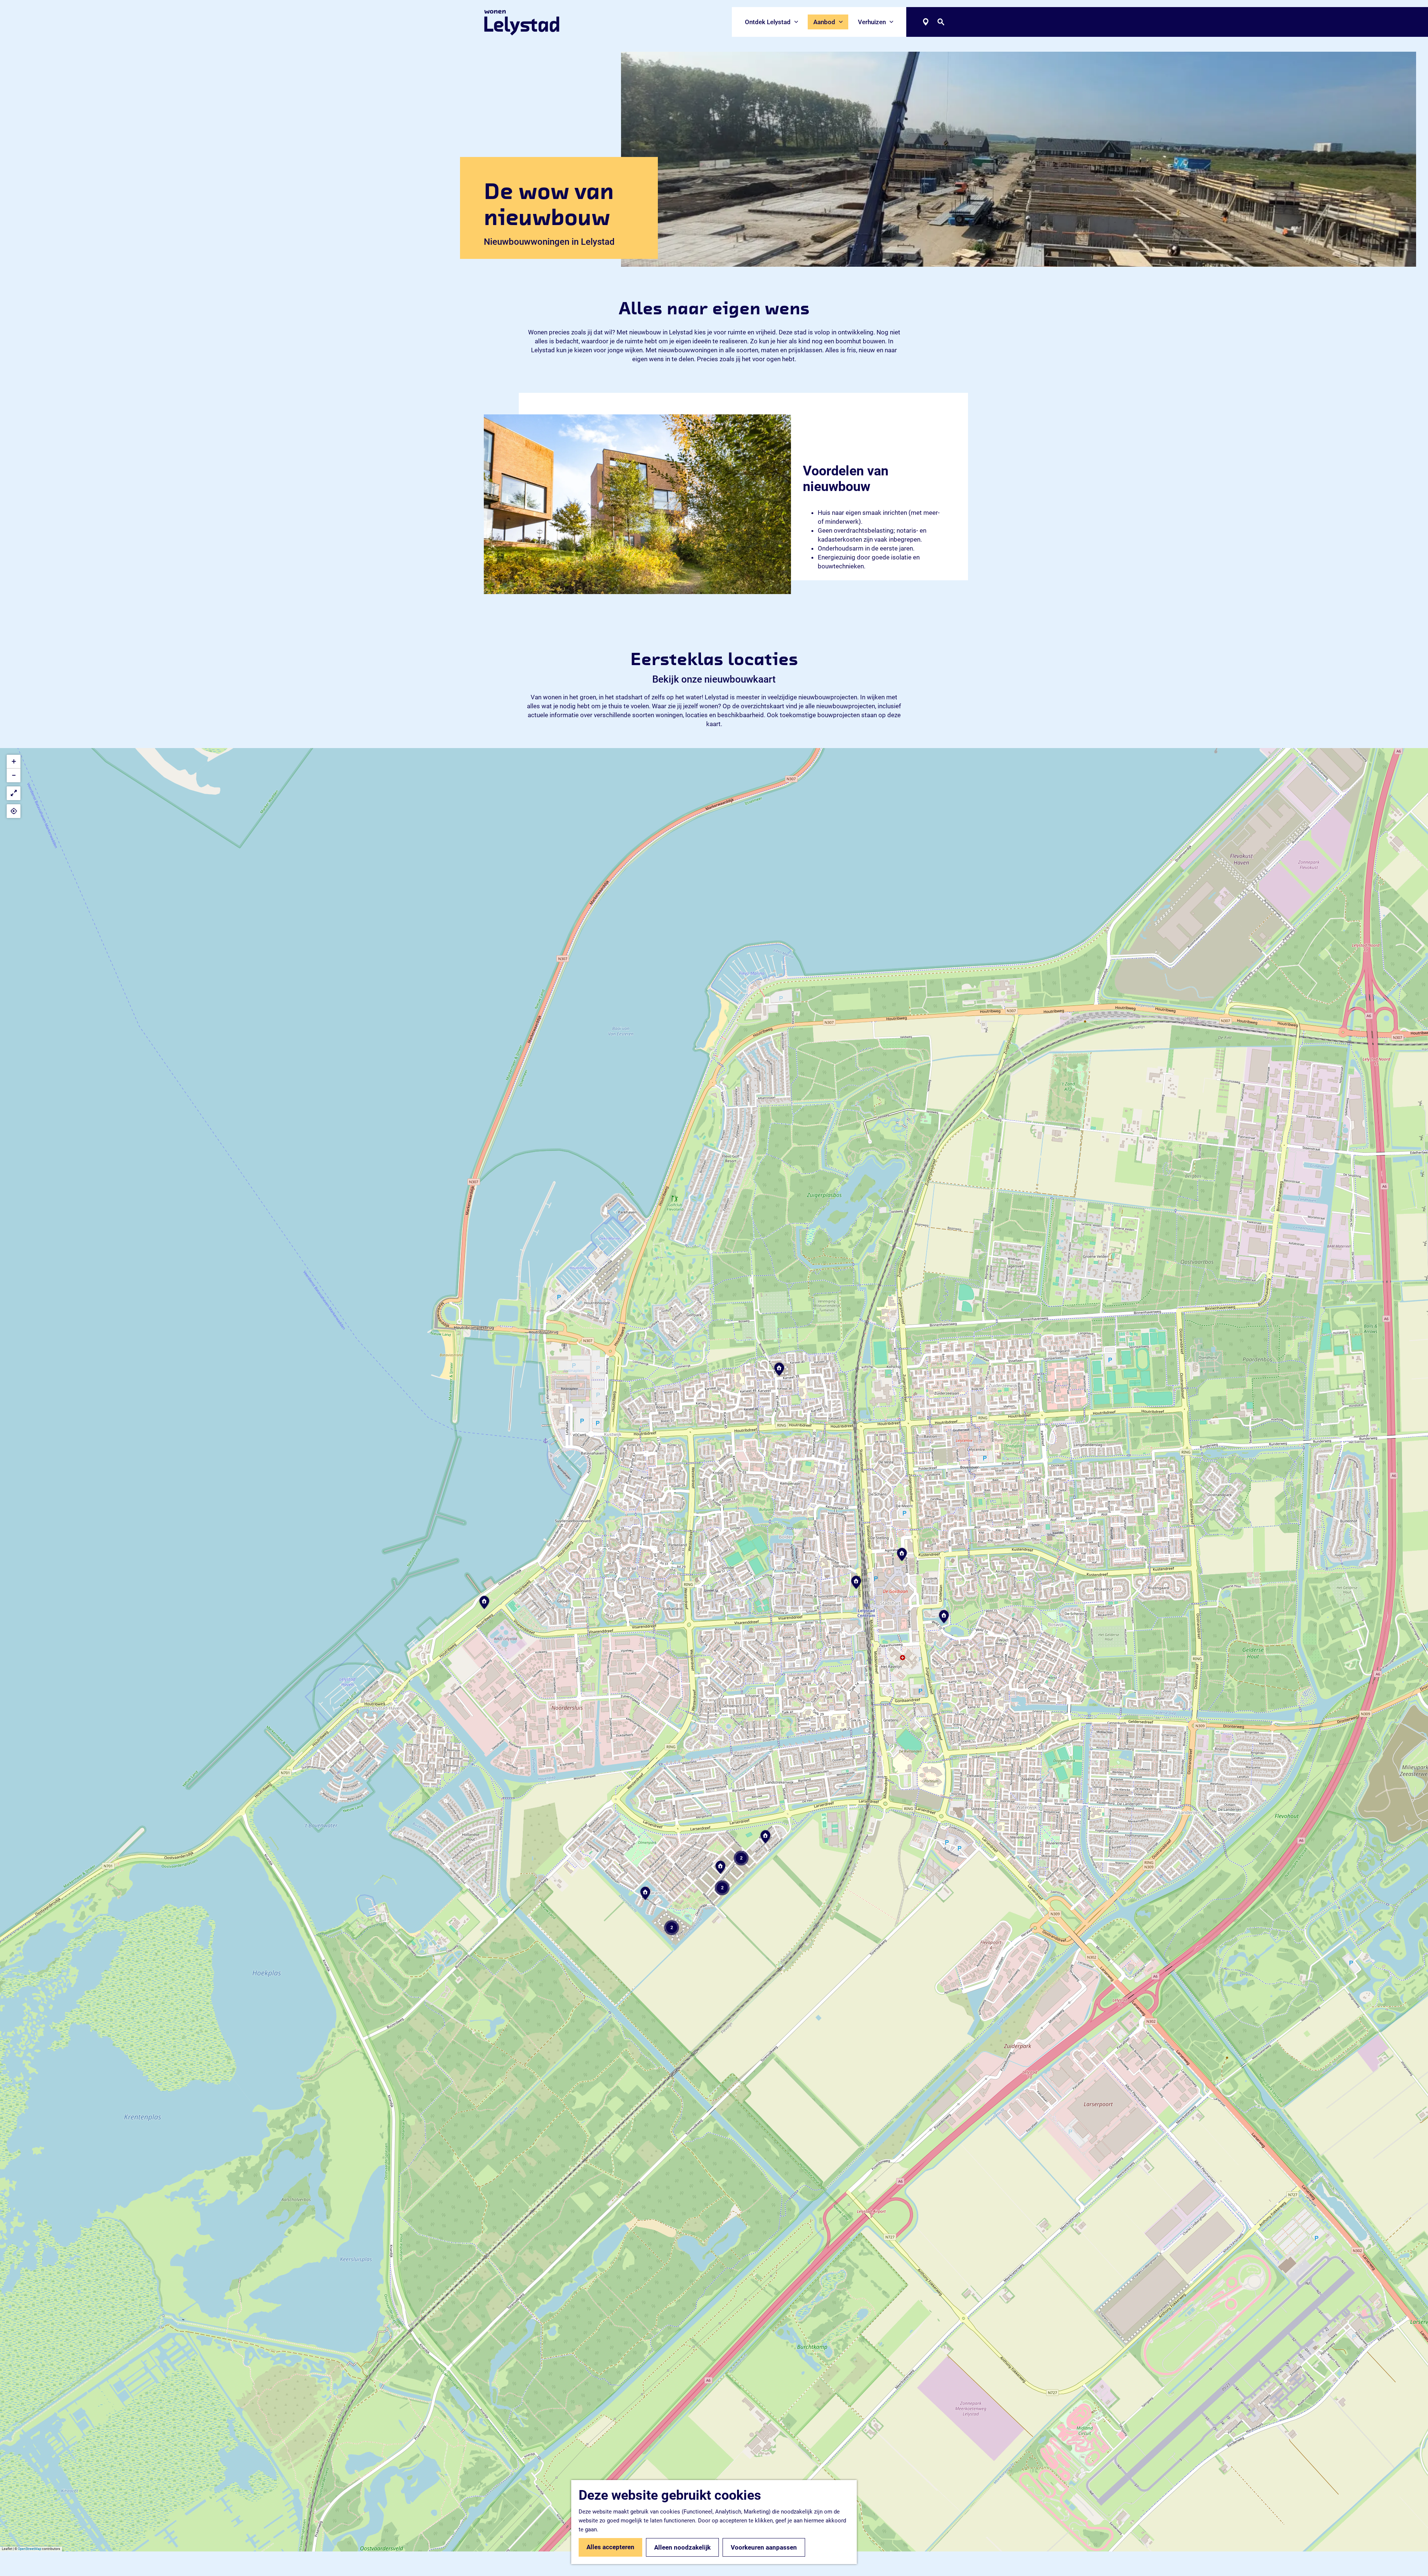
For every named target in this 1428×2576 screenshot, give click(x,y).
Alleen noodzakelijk (682, 2547)
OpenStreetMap (30, 2549)
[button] (484, 1605)
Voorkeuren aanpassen (764, 2547)
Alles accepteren (610, 2547)
